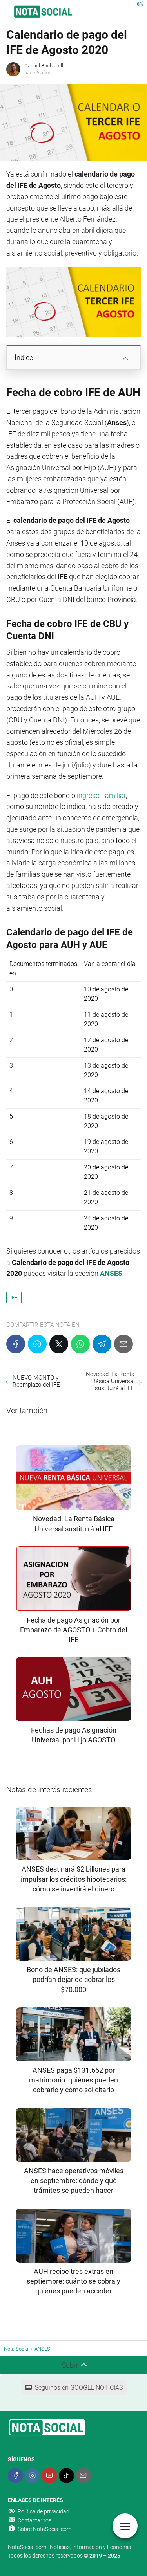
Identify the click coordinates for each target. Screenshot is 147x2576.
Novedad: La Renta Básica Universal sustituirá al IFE (110, 1381)
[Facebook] (16, 1344)
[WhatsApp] (80, 1344)
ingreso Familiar (101, 795)
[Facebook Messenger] (37, 1344)
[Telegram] (102, 1344)
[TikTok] (66, 2476)
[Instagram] (32, 2476)
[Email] (123, 1344)
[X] (59, 1344)
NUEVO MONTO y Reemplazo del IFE (36, 1381)
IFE (14, 1298)
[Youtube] (49, 2476)
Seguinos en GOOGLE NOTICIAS (79, 2388)
